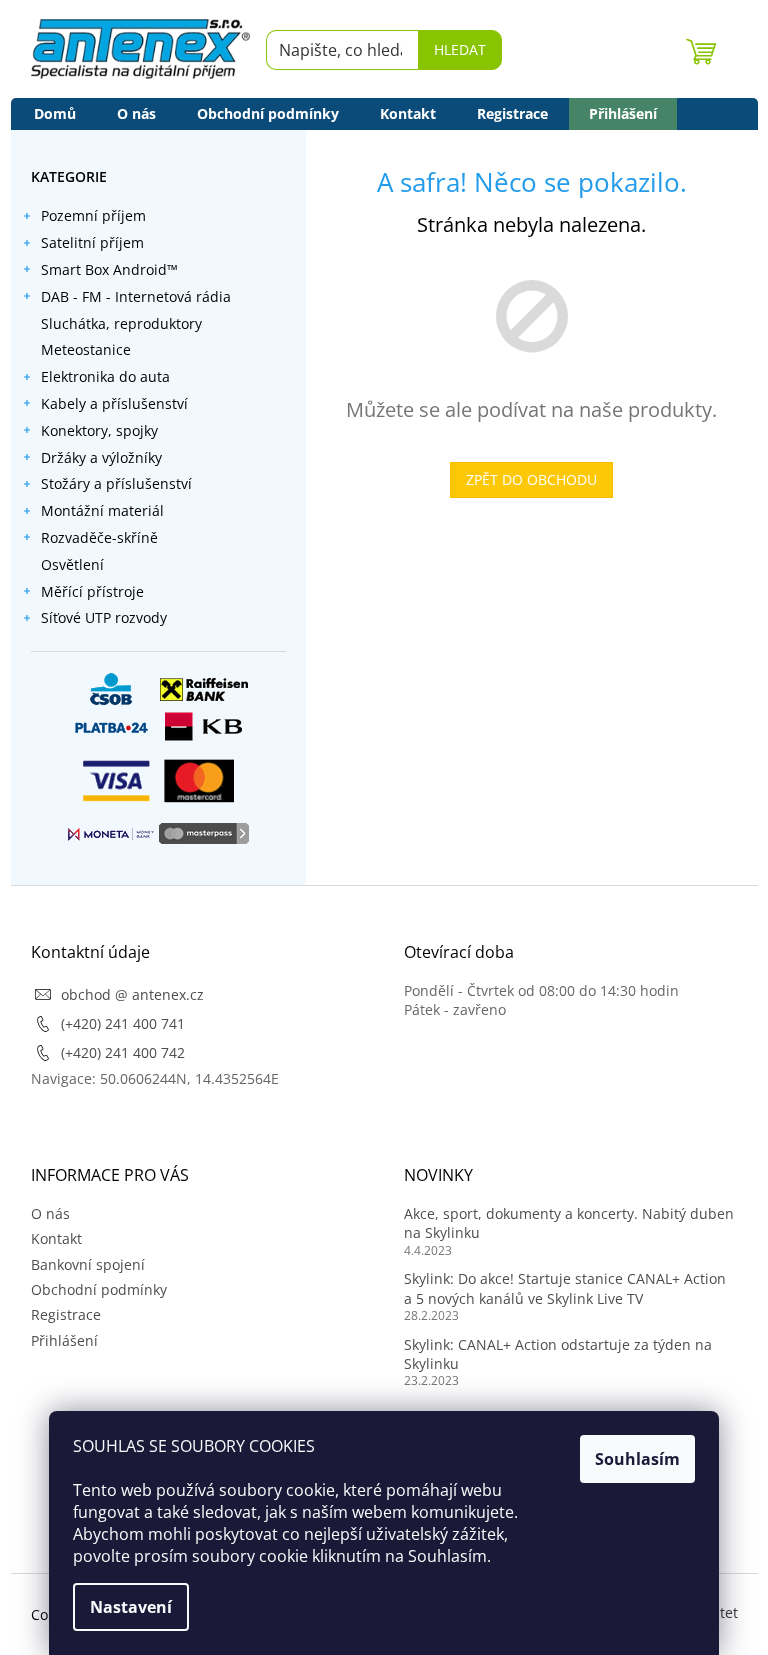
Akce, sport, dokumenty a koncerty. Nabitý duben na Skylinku (569, 1223)
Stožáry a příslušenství (116, 483)
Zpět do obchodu (531, 479)
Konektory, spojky (99, 430)
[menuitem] (55, 114)
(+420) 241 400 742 (123, 1052)
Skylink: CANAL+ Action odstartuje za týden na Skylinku (558, 1354)
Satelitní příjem (92, 242)
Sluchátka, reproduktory (121, 323)
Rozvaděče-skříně (99, 537)
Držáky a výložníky (101, 457)
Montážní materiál (102, 510)
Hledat (460, 49)
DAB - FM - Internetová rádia (136, 296)
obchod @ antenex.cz (132, 994)
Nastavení (131, 1607)
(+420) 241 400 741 (123, 1023)
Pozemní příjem (93, 215)
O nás (50, 1213)
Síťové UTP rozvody (104, 617)
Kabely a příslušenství (114, 403)
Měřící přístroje (92, 591)
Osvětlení (72, 564)
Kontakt (56, 1238)
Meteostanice (86, 349)
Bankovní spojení (88, 1264)
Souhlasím (637, 1459)
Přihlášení (64, 1340)
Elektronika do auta (105, 376)
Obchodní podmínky (99, 1289)
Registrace (66, 1314)
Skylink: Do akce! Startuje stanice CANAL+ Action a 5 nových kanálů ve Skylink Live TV (565, 1288)
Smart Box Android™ (109, 269)
